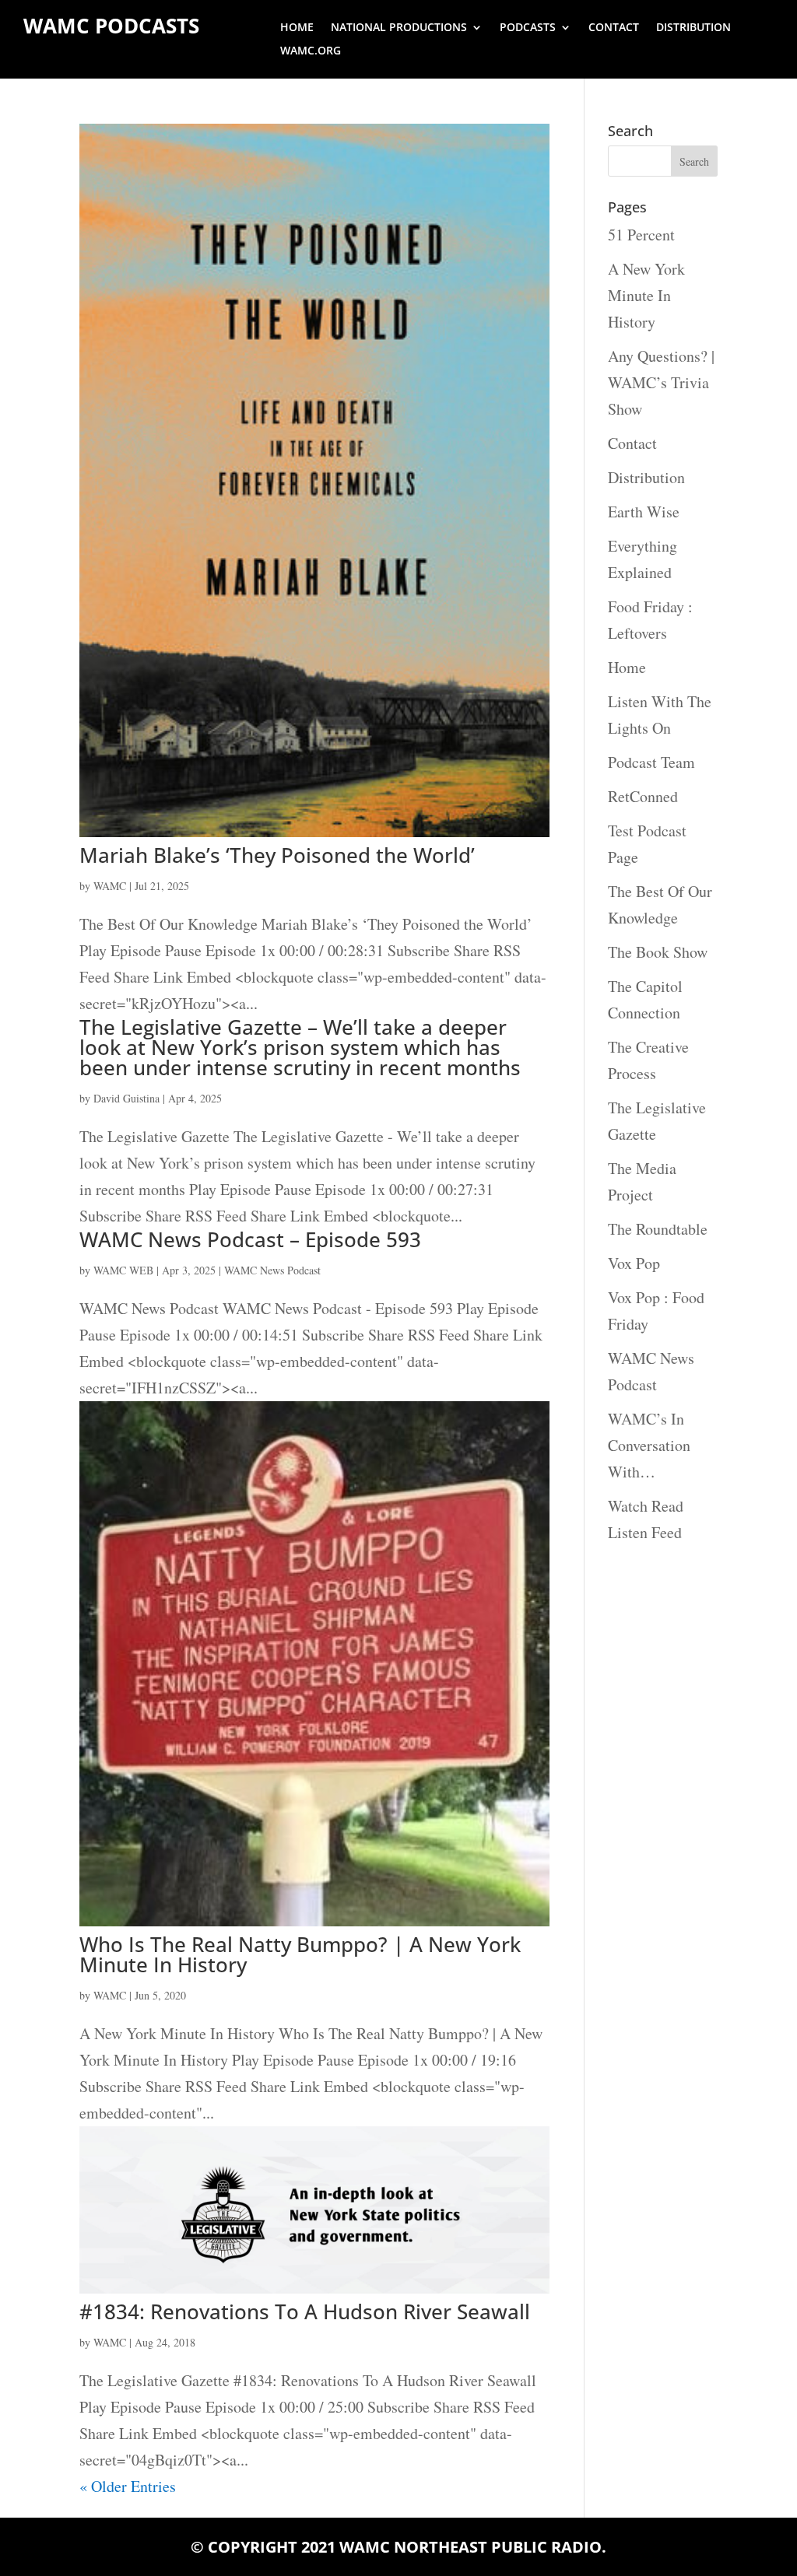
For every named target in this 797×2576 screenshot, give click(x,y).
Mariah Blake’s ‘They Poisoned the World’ (277, 855)
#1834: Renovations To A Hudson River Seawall (305, 2311)
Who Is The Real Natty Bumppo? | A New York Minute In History (300, 1954)
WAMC (110, 886)
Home (297, 28)
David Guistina (126, 1098)
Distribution (693, 28)
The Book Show (658, 952)
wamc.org (311, 51)
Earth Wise (644, 512)
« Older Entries (128, 2486)
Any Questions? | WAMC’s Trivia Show (661, 382)
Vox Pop (634, 1263)
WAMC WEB (123, 1270)
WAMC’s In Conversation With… (649, 1445)
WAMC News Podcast (272, 1270)
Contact (614, 28)
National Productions (399, 28)
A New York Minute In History (646, 295)
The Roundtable (658, 1229)
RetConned (643, 796)
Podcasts (528, 28)
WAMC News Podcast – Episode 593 (250, 1239)
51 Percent (641, 235)
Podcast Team (651, 762)
